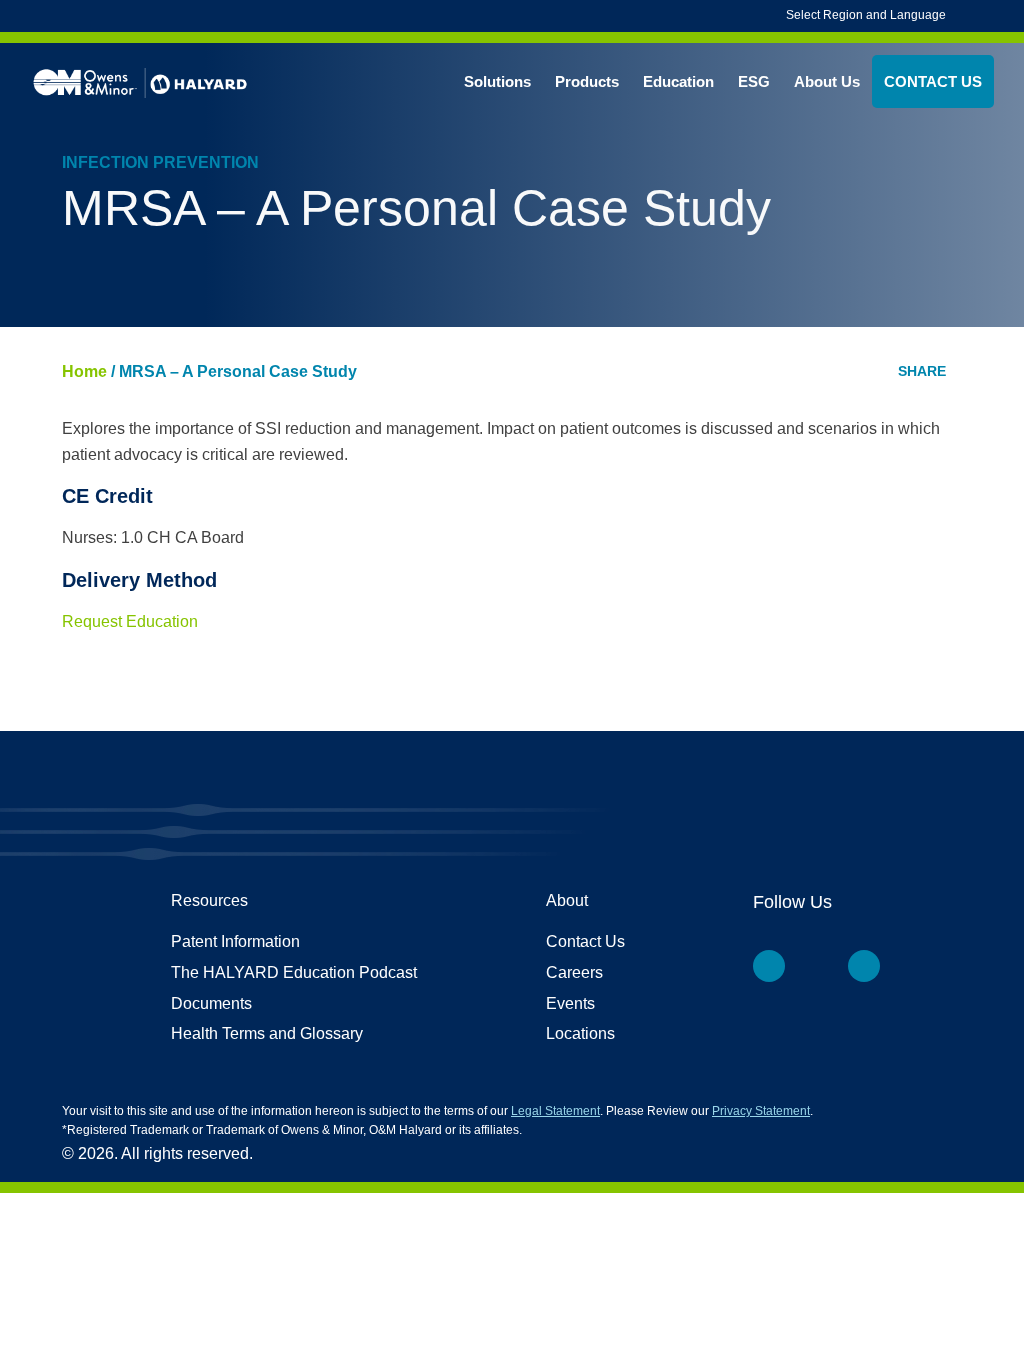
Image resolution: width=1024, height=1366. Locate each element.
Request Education (130, 621)
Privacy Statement (761, 1111)
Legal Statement (555, 1111)
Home (84, 371)
